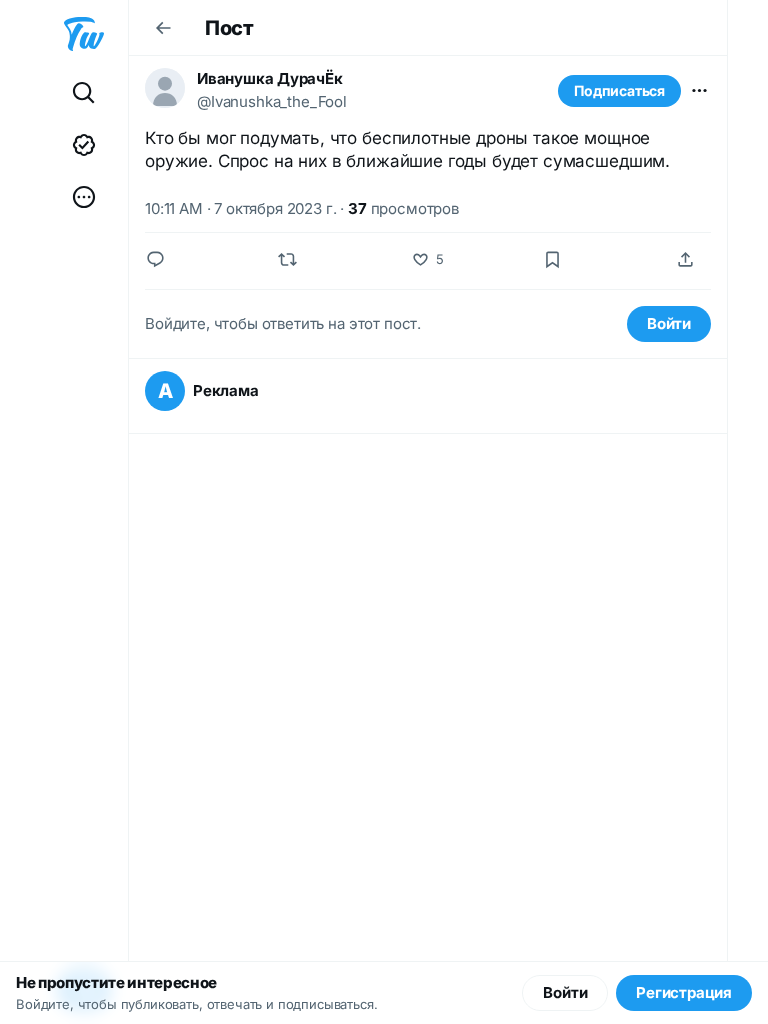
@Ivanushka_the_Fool (272, 101)
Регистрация (684, 992)
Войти (669, 323)
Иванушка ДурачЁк (270, 78)
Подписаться (619, 90)
